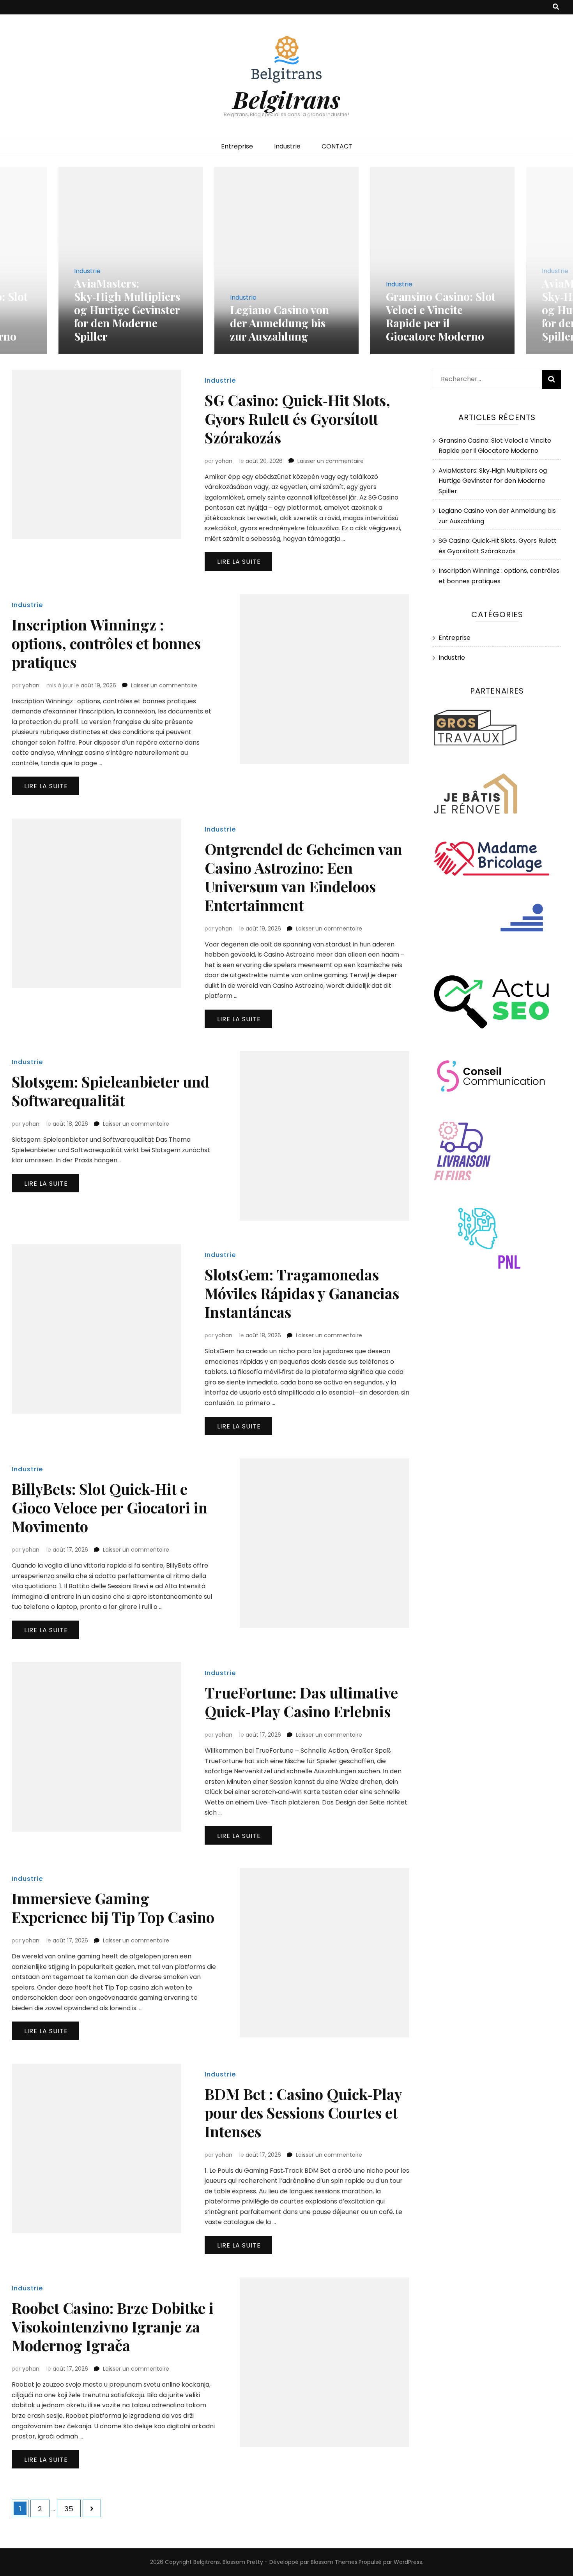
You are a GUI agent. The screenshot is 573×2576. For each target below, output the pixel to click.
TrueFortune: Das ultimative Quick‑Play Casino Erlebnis (301, 1702)
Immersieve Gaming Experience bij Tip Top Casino (113, 1908)
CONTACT (337, 146)
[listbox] (286, 260)
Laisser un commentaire (331, 461)
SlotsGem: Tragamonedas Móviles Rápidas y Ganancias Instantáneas (302, 1293)
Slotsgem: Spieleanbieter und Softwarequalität (111, 1091)
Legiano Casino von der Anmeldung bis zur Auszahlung (279, 323)
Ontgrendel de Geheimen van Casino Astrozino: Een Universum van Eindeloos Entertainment (303, 877)
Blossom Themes (334, 2562)
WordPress (408, 2562)
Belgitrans (286, 99)
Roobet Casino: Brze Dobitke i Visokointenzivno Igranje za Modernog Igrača (113, 2326)
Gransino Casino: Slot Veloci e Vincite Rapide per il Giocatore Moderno (441, 316)
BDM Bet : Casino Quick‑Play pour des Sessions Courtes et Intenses (303, 2113)
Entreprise (237, 146)
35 (72, 2509)
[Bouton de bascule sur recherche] (556, 7)
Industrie (287, 146)
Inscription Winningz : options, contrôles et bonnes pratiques (106, 643)
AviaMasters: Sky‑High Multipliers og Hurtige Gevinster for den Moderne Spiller (127, 310)
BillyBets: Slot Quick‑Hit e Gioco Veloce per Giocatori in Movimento (110, 1507)
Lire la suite (239, 562)
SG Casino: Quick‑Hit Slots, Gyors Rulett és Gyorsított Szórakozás (297, 419)
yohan (224, 461)
